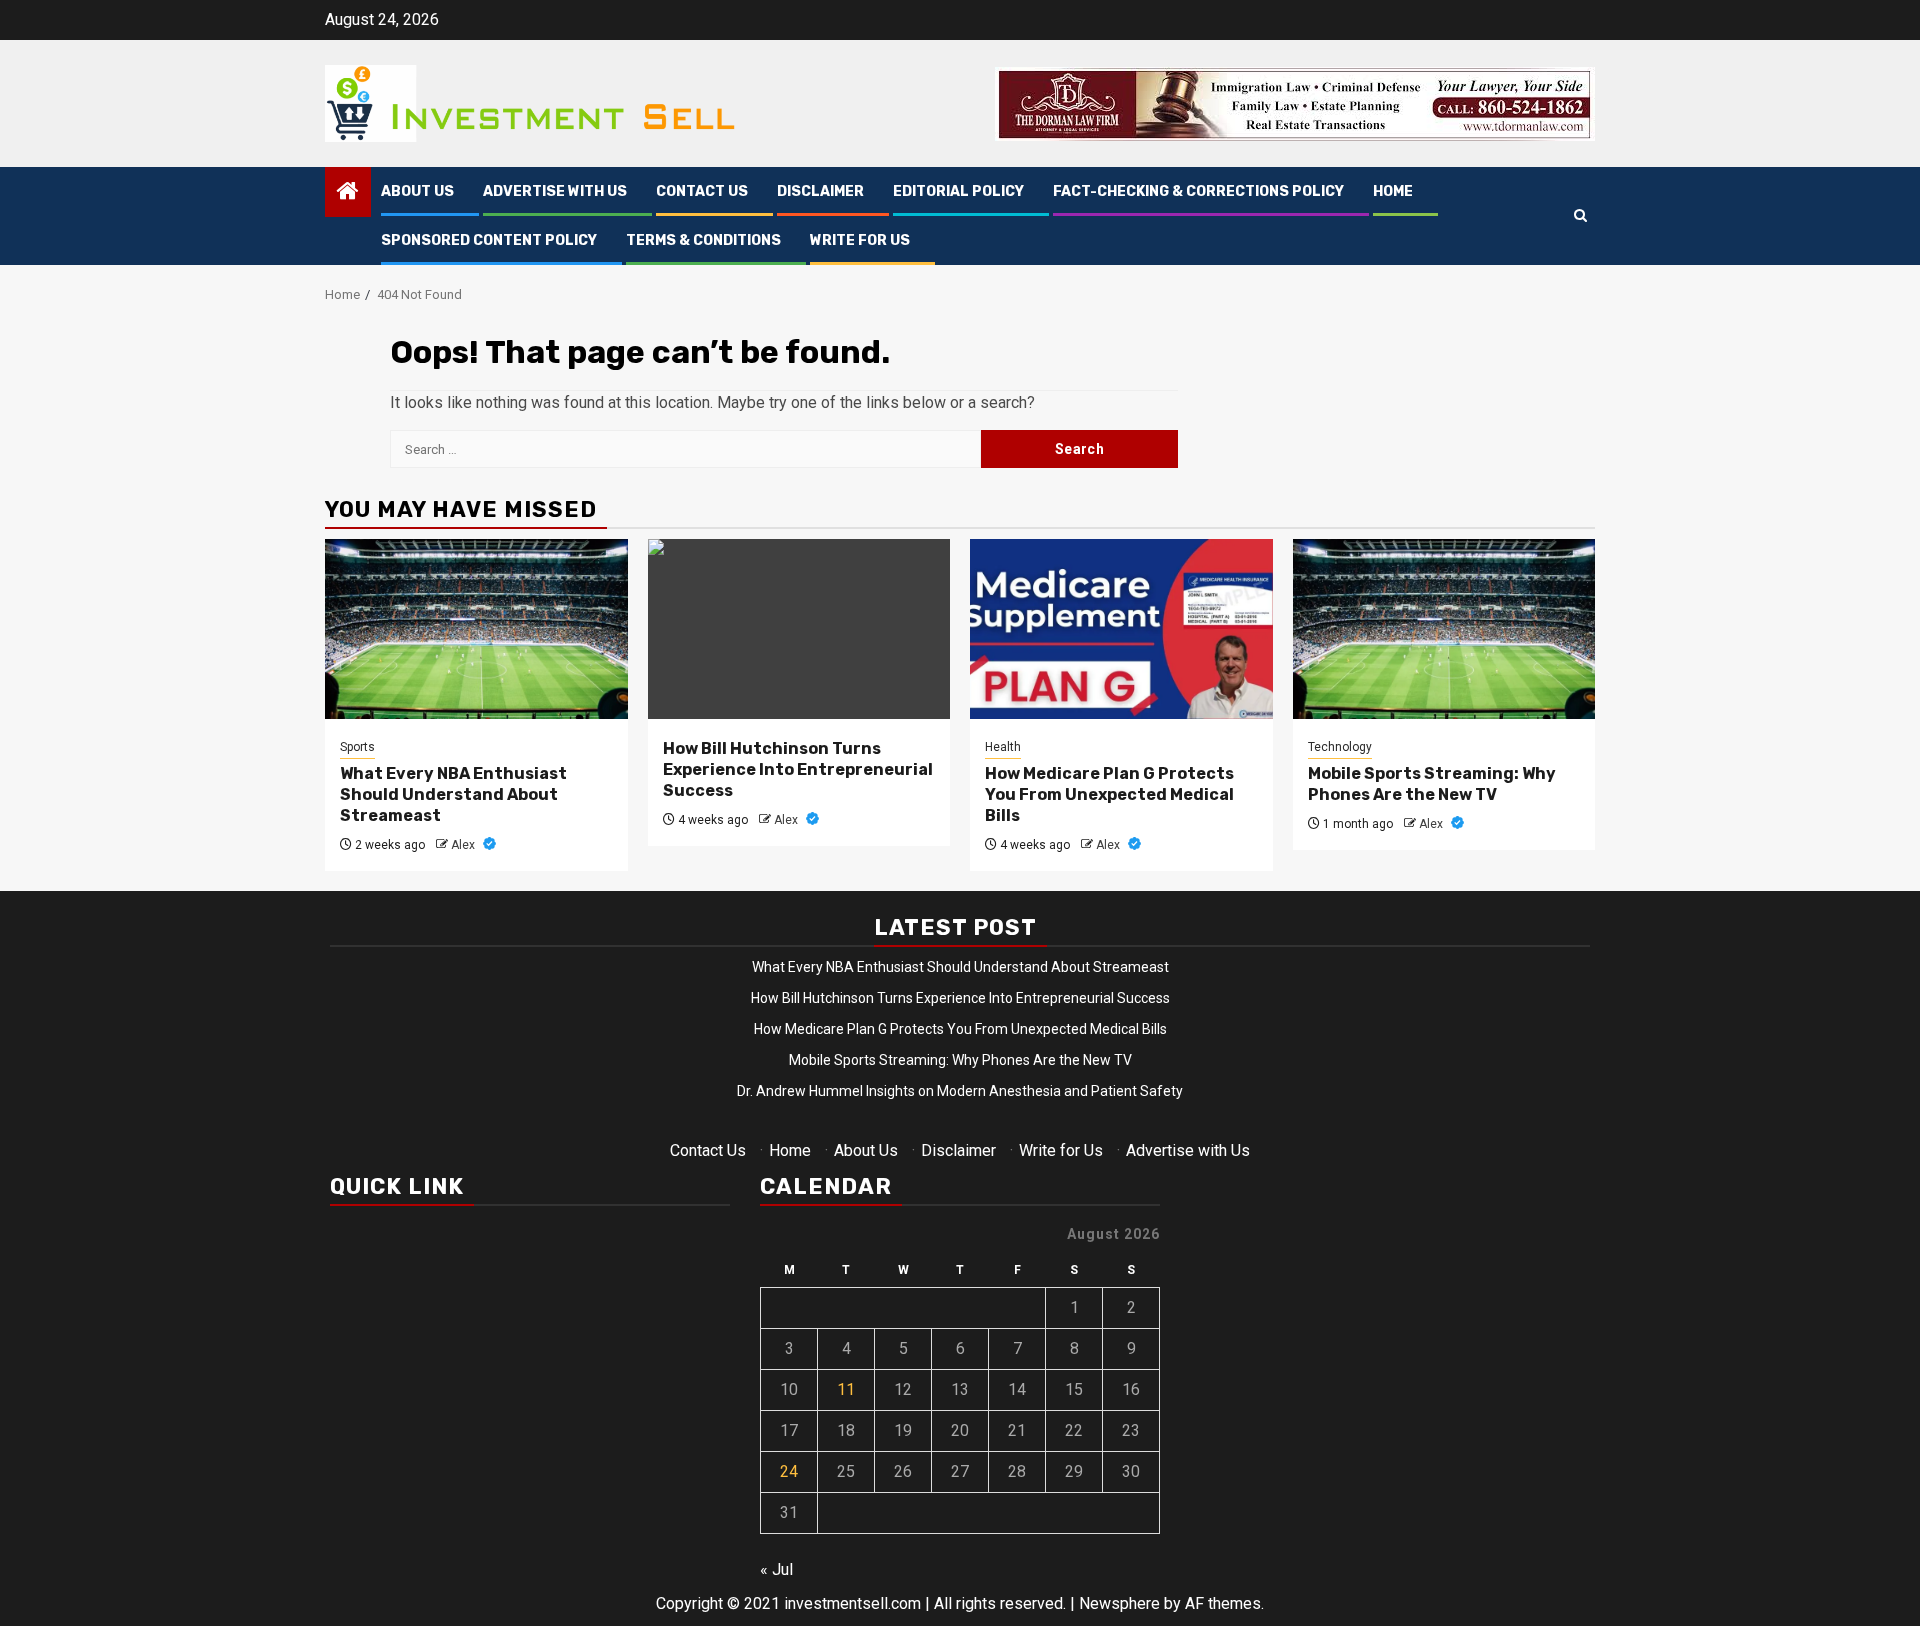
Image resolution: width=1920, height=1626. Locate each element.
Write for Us (860, 240)
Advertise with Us (555, 191)
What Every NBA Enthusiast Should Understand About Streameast (453, 794)
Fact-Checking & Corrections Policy (1198, 191)
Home (1393, 191)
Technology (1340, 747)
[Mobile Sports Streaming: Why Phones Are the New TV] (1444, 629)
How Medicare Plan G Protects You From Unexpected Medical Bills (1109, 794)
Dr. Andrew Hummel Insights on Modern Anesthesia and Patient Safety (960, 1091)
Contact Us (702, 191)
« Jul (776, 1569)
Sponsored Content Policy (489, 240)
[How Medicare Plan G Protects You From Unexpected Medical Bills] (1121, 629)
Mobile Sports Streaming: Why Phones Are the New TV (1432, 784)
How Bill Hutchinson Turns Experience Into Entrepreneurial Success (798, 769)
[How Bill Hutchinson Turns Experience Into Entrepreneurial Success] (799, 629)
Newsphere (1119, 1603)
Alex (464, 845)
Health (1003, 747)
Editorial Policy (958, 191)
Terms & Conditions (703, 240)
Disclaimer (820, 191)
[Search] (1580, 216)
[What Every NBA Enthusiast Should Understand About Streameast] (476, 629)
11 (846, 1389)
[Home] (348, 193)
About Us (417, 191)
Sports (357, 747)
